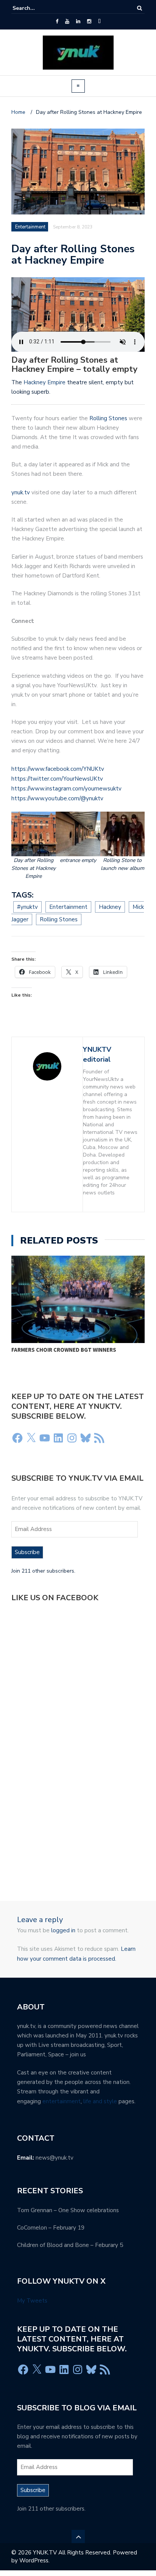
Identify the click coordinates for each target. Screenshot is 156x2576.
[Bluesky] (86, 1438)
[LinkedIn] (78, 22)
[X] (31, 1438)
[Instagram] (89, 22)
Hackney (110, 907)
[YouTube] (67, 22)
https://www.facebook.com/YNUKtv (58, 769)
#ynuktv (27, 907)
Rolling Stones (108, 418)
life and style (100, 2101)
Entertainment (30, 227)
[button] (34, 846)
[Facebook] (57, 22)
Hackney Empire (44, 382)
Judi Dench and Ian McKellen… (99, 1350)
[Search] (140, 8)
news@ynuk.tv (55, 2158)
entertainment (62, 2101)
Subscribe (27, 1552)
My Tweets (32, 2301)
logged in (63, 1930)
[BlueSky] (99, 22)
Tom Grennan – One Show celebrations (68, 2210)
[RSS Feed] (99, 1438)
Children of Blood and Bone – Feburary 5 (70, 2245)
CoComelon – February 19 (51, 2228)
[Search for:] (36, 8)
